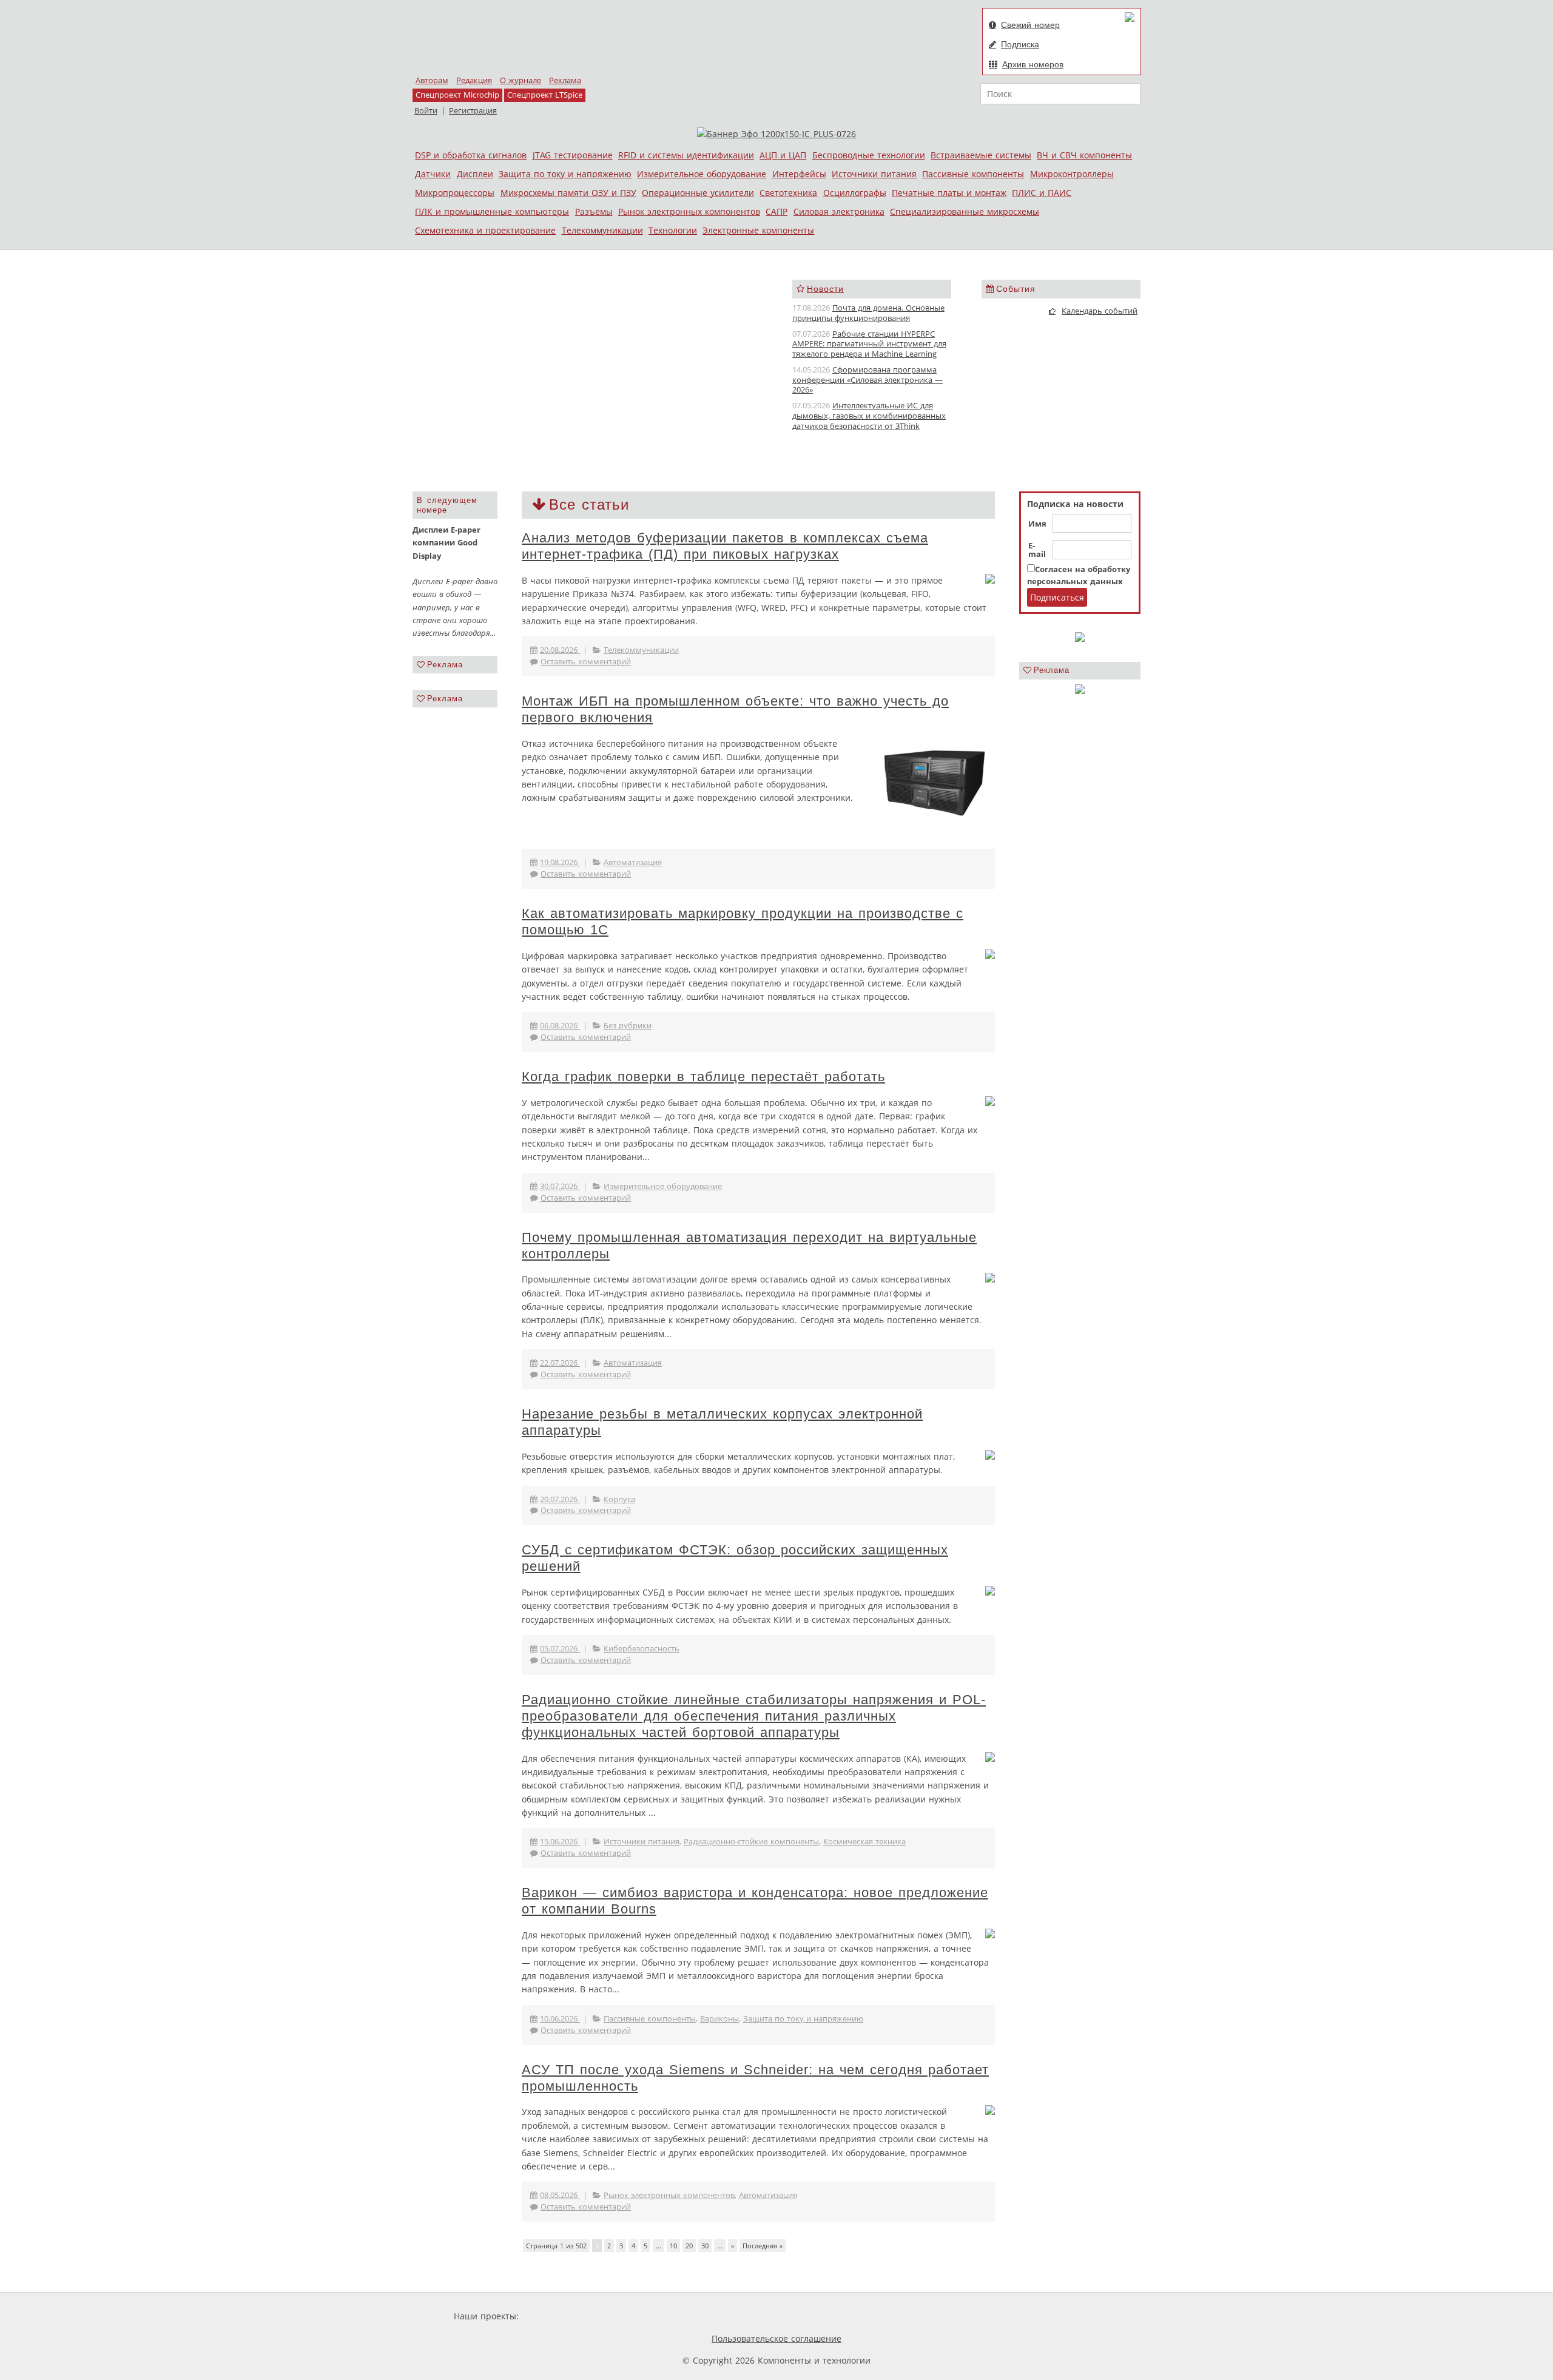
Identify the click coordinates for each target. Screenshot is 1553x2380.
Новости (825, 289)
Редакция (474, 80)
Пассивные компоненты (973, 174)
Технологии (673, 230)
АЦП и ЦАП (783, 155)
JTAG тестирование (573, 155)
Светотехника (788, 193)
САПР (776, 211)
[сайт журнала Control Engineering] (903, 2316)
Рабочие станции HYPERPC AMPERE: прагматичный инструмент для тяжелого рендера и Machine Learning (869, 344)
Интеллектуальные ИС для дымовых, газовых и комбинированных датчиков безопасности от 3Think (869, 416)
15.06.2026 (560, 1842)
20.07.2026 (560, 1499)
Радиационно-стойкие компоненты (751, 1842)
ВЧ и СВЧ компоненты (1084, 155)
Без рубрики (628, 1026)
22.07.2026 (560, 1363)
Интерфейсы (799, 174)
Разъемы (594, 211)
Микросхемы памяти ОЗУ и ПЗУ (568, 193)
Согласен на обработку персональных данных (1079, 575)
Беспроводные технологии (869, 155)
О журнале (520, 80)
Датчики (433, 174)
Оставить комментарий (586, 662)
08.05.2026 (560, 2195)
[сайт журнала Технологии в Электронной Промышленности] (638, 2316)
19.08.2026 (560, 862)
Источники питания (874, 174)
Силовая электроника (839, 211)
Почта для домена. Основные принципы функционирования (868, 313)
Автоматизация (633, 862)
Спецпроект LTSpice (545, 95)
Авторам (432, 80)
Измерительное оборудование (702, 174)
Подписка (1020, 44)
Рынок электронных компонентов (689, 211)
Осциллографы (855, 193)
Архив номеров (1033, 64)
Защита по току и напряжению (565, 174)
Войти (426, 111)
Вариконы (719, 2019)
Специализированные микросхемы (965, 211)
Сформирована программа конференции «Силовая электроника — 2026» (867, 380)
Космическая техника (864, 1842)
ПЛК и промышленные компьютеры (492, 211)
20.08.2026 (560, 650)
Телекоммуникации (602, 230)
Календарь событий (1100, 311)
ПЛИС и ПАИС (1042, 193)
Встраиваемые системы (981, 155)
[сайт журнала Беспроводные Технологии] (822, 2316)
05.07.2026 (560, 1649)
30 (705, 2246)
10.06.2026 (560, 2019)
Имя (1037, 524)
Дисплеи (475, 174)
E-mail (1037, 550)
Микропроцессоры (455, 193)
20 (689, 2246)
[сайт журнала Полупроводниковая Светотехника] (727, 2316)
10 (673, 2246)
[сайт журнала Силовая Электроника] (561, 2316)
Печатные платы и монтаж (949, 193)
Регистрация (473, 111)
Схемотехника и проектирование (485, 230)
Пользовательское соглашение (776, 2338)
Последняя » (763, 2246)
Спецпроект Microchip (457, 95)
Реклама (565, 80)
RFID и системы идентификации (686, 155)
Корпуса (619, 1499)
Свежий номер (1030, 25)
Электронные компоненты (758, 230)
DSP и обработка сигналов (471, 155)
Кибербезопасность (642, 1649)
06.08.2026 (560, 1026)
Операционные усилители (698, 193)
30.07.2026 (560, 1186)
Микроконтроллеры (1072, 174)
